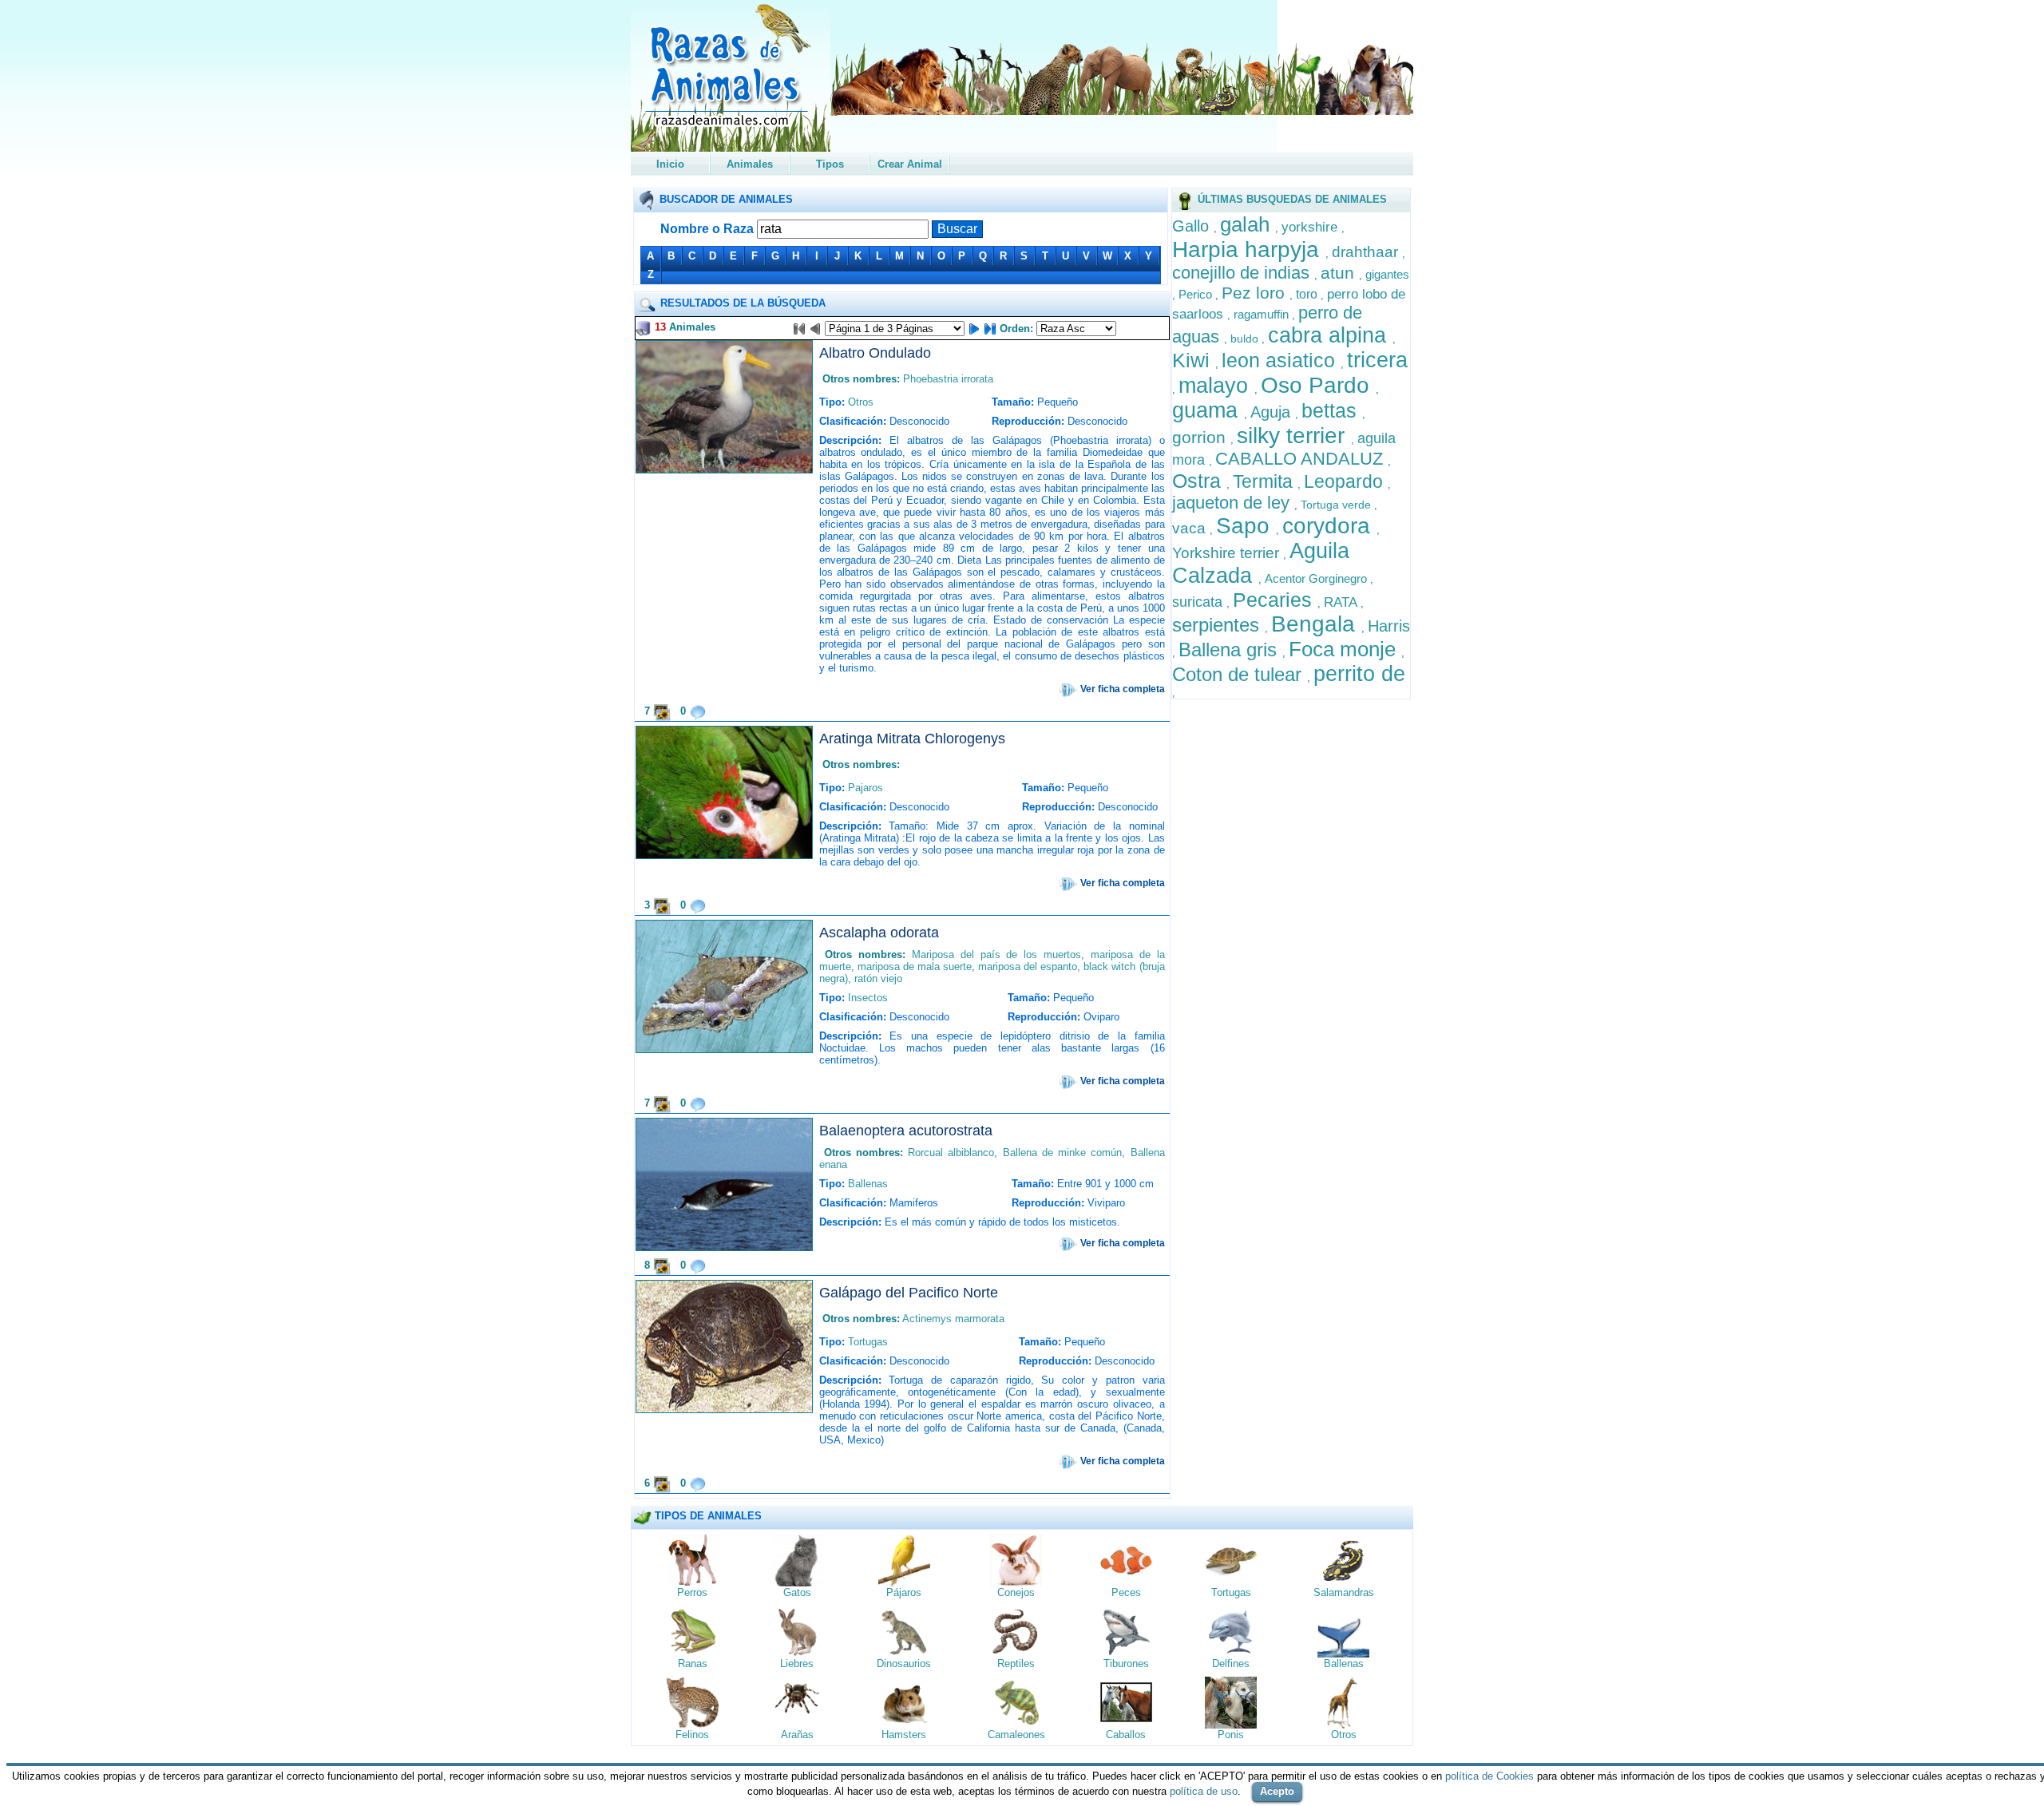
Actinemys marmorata (953, 1319)
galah (1248, 224)
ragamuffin (1263, 314)
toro (1308, 294)
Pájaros (904, 1592)
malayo (1216, 386)
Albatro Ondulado (875, 353)
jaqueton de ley (1233, 503)
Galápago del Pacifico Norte (909, 1293)
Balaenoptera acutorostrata (906, 1131)
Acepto (1277, 1791)
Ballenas (868, 1184)
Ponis (1231, 1735)
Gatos (797, 1592)
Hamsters (904, 1735)
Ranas (693, 1663)
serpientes (1218, 625)
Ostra (1199, 481)
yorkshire (1311, 227)
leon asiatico (1281, 360)
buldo (1246, 339)
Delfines (1231, 1663)
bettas (1332, 410)
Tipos (830, 164)
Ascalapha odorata (879, 933)
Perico (1197, 294)
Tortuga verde (1337, 505)
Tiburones (1126, 1663)
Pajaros (866, 788)
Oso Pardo (1318, 385)
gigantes (1387, 274)
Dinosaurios (904, 1663)
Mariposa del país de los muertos (996, 954)
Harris (1389, 626)
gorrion (1201, 437)
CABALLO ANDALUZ (1301, 459)
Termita (1265, 481)
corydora (1329, 526)
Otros (861, 402)
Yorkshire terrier (1228, 553)
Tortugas (868, 1342)
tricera (1377, 360)
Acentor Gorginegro (1317, 578)
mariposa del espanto (1028, 966)
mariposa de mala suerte (915, 966)
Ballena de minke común (1063, 1153)
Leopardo (1346, 481)
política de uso (1204, 1791)
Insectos (868, 998)
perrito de (1359, 674)
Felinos (692, 1735)
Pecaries (1275, 600)
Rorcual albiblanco (951, 1153)
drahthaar (1367, 252)
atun (1340, 273)
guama (1208, 410)
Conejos (1016, 1592)
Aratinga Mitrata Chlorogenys (912, 739)
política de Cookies (1489, 1776)
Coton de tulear (1240, 674)
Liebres (797, 1663)
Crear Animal (910, 164)
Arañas (797, 1735)
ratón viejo (878, 978)
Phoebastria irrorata (948, 379)
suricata (1199, 602)
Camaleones (1016, 1735)
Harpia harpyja (1249, 250)
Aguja (1273, 412)
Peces (1126, 1592)
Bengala (1316, 624)
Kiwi (1194, 360)
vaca (1191, 528)
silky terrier (1294, 436)
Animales (750, 164)
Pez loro (1256, 293)
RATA (1342, 602)
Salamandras (1344, 1592)
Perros (692, 1592)
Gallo (1193, 226)
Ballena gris (1230, 650)
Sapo (1246, 526)
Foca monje (1345, 649)
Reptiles (1016, 1663)
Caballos (1126, 1735)
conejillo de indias (1243, 273)
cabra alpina (1330, 335)
